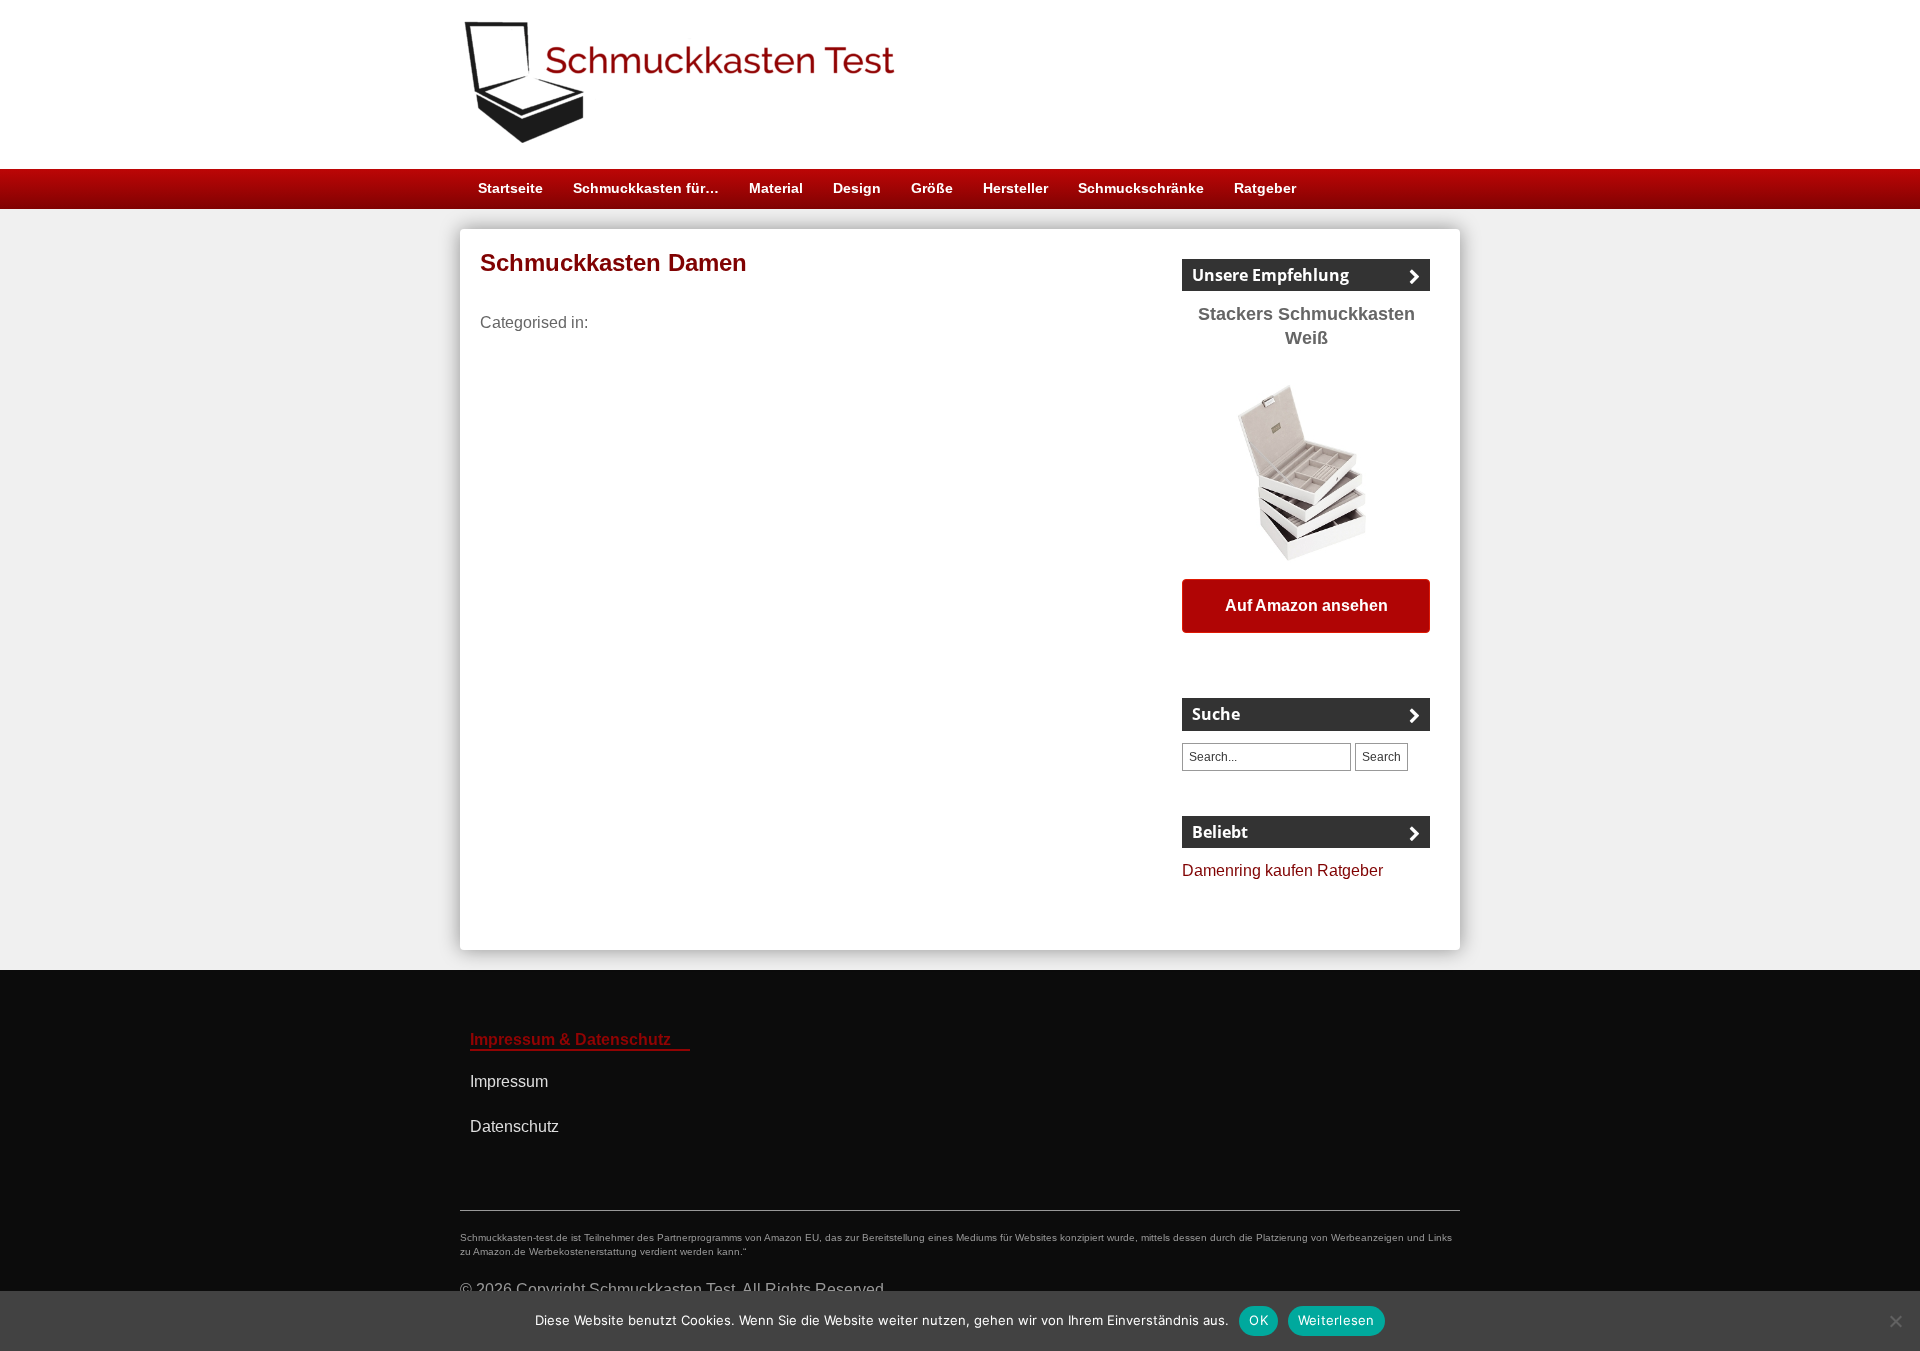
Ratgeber (1265, 188)
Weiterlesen (1336, 1320)
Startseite (510, 188)
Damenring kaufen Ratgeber (1282, 870)
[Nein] (1895, 1321)
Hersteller (1015, 188)
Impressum (509, 1081)
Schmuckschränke (1141, 188)
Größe (932, 188)
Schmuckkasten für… (646, 188)
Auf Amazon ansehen (1306, 605)
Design (857, 188)
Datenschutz (514, 1126)
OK (1258, 1320)
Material (776, 188)
